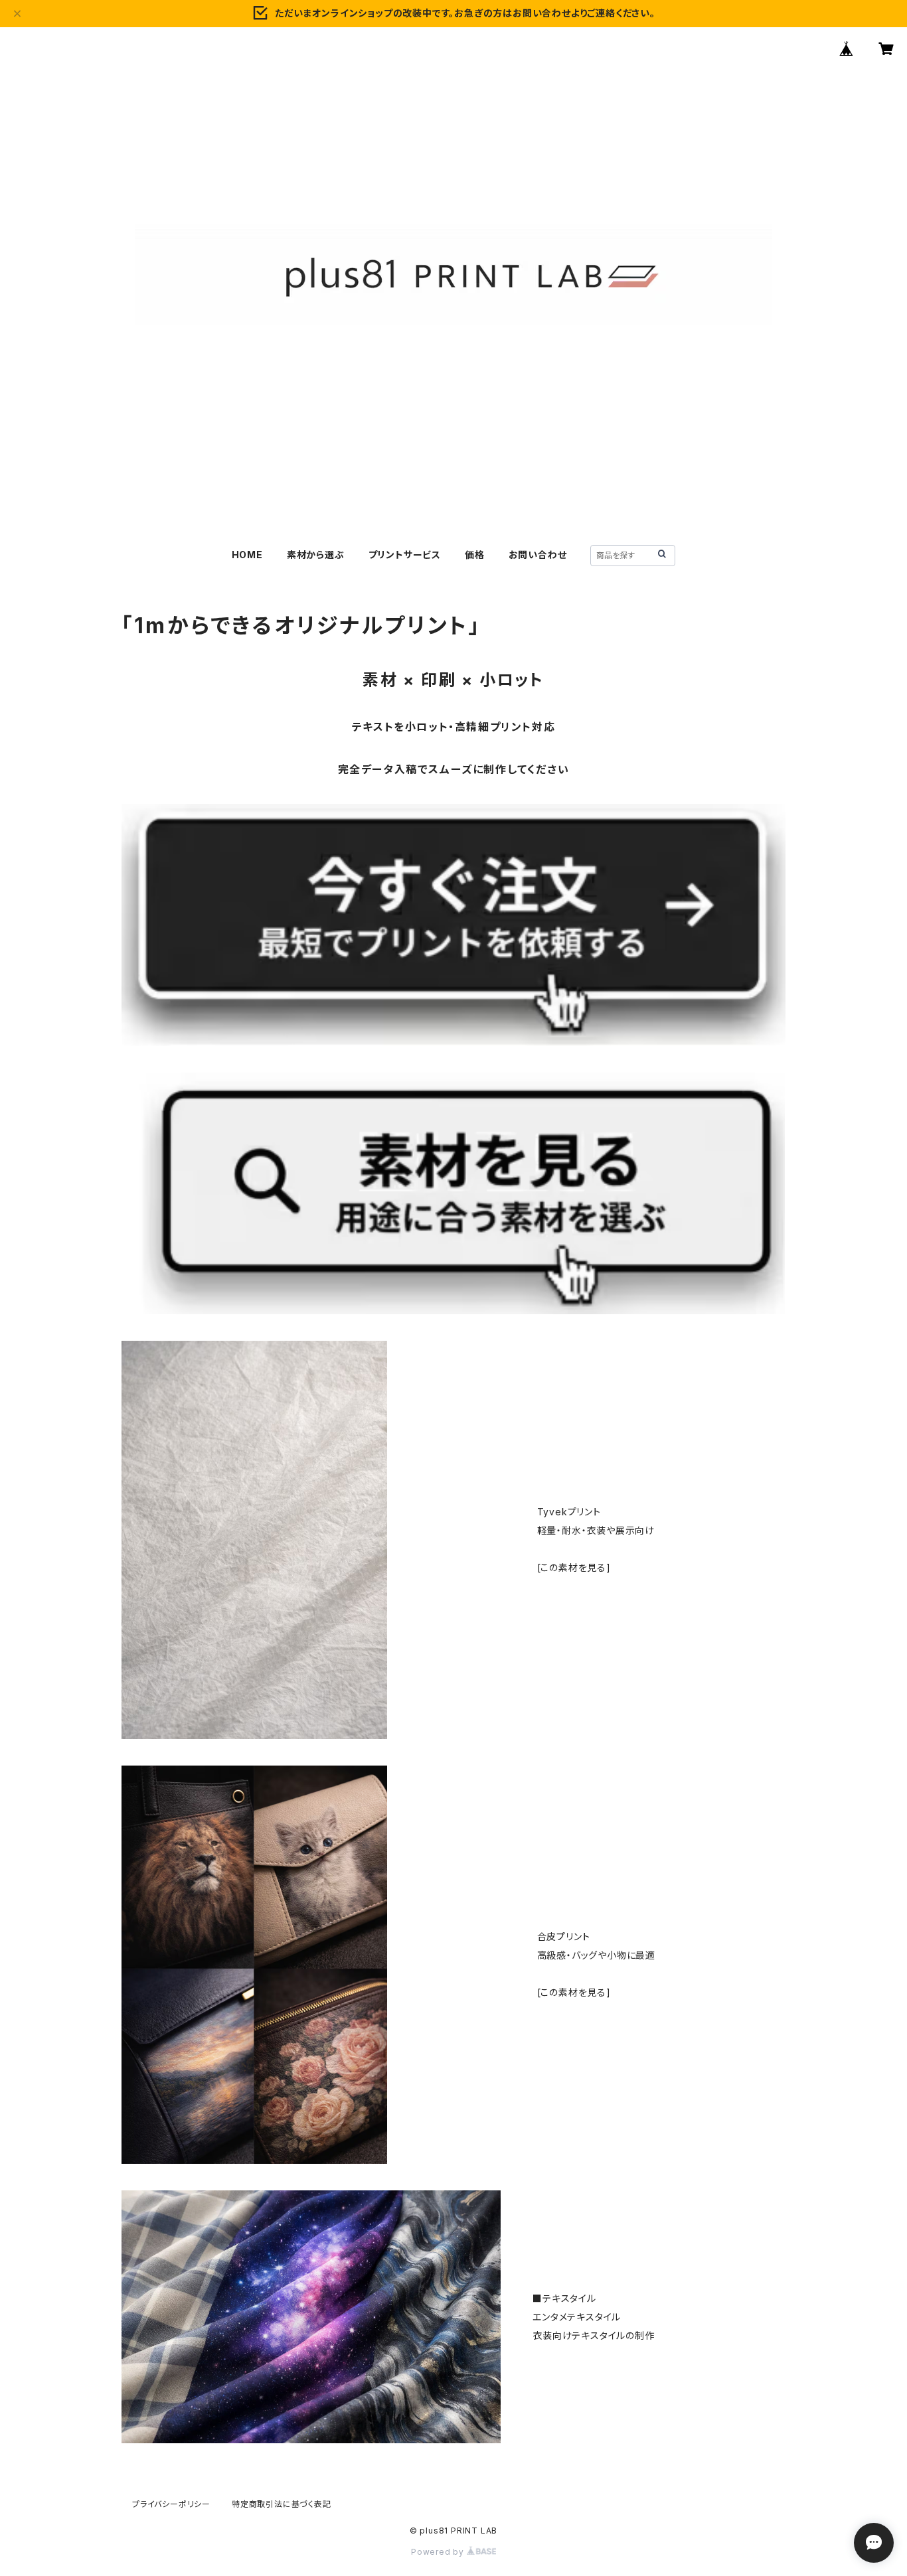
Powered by (439, 2552)
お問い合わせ (538, 555)
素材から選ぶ (316, 555)
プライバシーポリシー (171, 2504)
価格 (475, 555)
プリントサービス (405, 555)
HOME (247, 555)
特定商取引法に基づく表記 (282, 2504)
